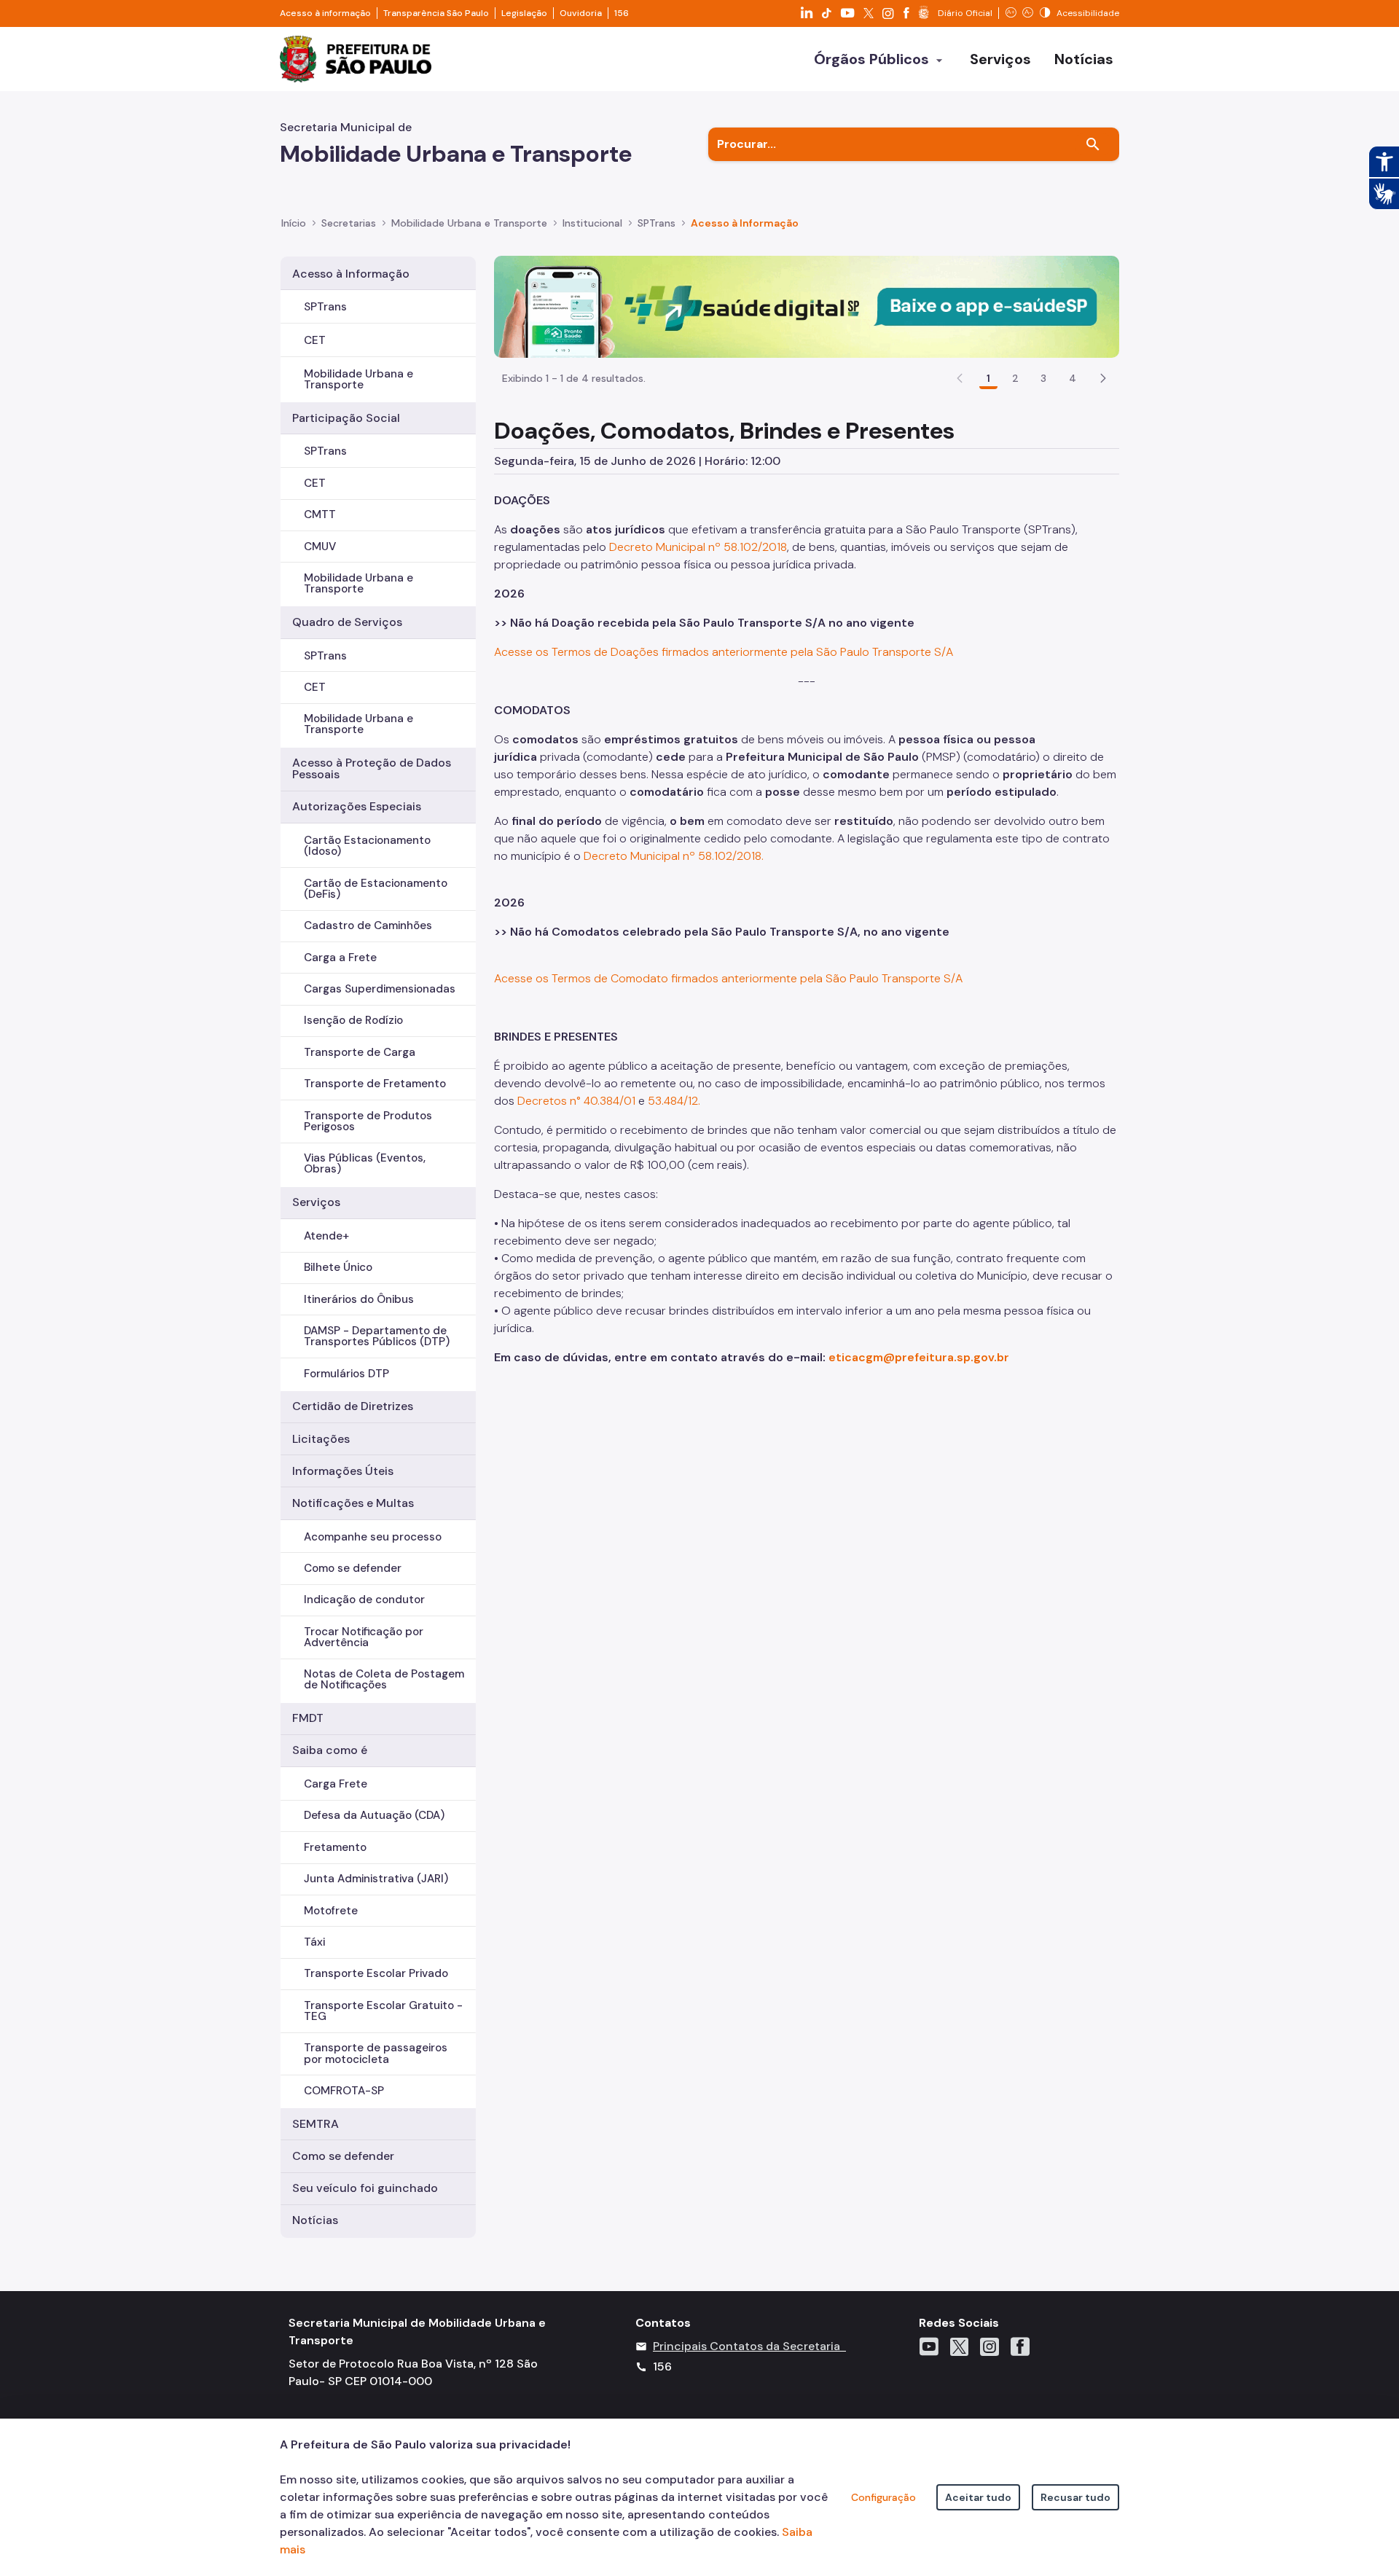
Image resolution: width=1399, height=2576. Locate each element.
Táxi (314, 1942)
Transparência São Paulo (436, 13)
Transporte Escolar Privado (376, 1973)
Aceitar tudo (978, 2497)
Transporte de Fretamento (375, 1084)
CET (315, 340)
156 (622, 13)
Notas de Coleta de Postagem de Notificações (384, 1679)
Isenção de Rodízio (353, 1020)
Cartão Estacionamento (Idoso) (367, 846)
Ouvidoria (581, 13)
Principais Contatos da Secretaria (746, 2346)
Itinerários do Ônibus (359, 1299)
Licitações (321, 1439)
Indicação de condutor (364, 1600)
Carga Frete (336, 1784)
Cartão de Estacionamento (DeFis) (376, 889)
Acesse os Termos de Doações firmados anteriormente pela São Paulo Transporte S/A (724, 652)
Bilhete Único (338, 1267)
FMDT (308, 1718)
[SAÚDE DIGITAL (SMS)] (807, 306)
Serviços (316, 1202)
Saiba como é (330, 1750)
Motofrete (331, 1911)
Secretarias (349, 223)
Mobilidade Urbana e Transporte (469, 223)
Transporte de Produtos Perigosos (368, 1121)
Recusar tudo (1075, 2497)
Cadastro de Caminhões (368, 925)
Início (294, 223)
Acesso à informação (325, 13)
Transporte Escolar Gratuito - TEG (383, 2011)
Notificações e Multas (353, 1503)
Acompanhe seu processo (373, 1537)
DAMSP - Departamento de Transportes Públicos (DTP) (377, 1336)
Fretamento (335, 1847)
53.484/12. (674, 1101)
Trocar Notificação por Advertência (364, 1637)
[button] (1103, 378)
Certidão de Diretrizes (353, 1406)
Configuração (883, 2497)
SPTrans (657, 223)
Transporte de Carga (360, 1052)
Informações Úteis (343, 1471)
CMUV (320, 547)
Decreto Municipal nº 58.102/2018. (674, 856)
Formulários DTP (346, 1374)
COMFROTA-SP (344, 2091)
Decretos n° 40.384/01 (576, 1101)
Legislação (524, 13)
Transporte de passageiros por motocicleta (376, 2053)
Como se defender (353, 1568)
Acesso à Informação (745, 223)
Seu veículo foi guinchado (365, 2188)
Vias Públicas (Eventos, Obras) (365, 1163)
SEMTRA (316, 2124)
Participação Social (346, 418)
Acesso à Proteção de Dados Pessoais (372, 768)
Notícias (315, 2220)
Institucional (592, 223)
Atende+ (326, 1236)
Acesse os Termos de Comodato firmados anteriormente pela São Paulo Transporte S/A (728, 978)
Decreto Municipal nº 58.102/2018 (698, 547)
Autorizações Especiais (357, 806)
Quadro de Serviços (347, 622)
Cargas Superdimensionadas (380, 989)
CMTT (320, 514)
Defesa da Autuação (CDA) (374, 1815)
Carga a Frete (340, 958)
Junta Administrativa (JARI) (376, 1879)
